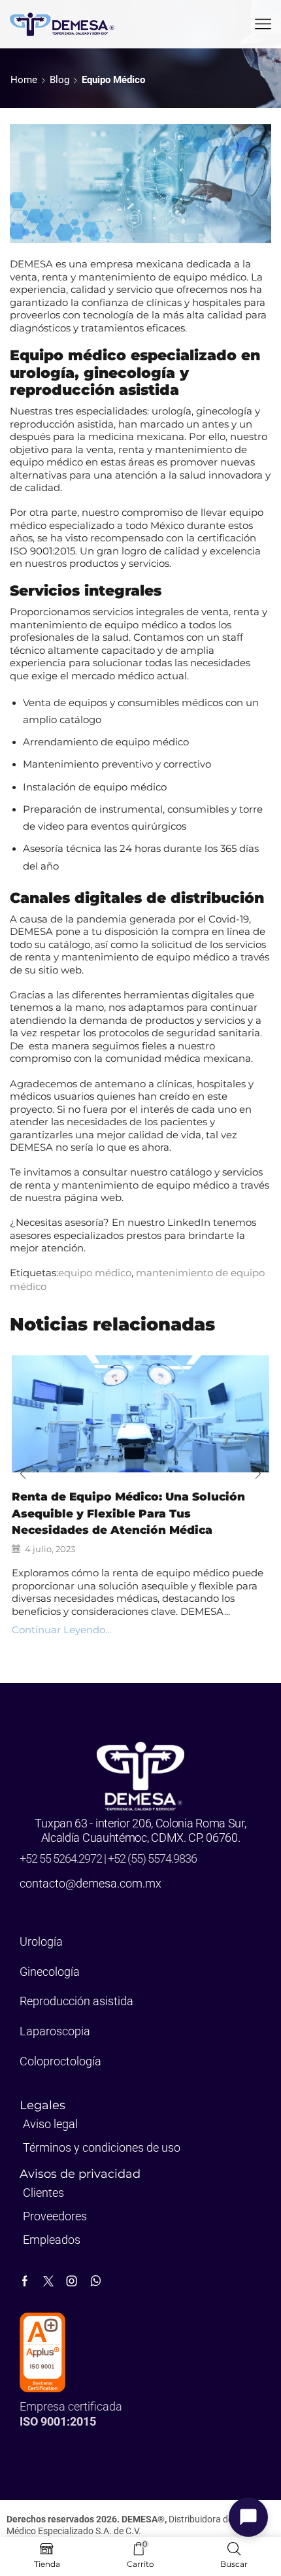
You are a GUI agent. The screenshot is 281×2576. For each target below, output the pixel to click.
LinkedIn (189, 1222)
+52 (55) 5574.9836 (152, 1858)
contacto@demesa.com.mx (91, 1883)
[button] (23, 1474)
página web (93, 1197)
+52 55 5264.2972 (62, 1858)
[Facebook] (25, 2281)
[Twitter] (48, 2281)
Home (24, 80)
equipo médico (113, 80)
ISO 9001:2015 (42, 551)
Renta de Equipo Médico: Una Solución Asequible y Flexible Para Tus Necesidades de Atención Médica (128, 1513)
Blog (59, 80)
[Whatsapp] (96, 2281)
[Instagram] (72, 2281)
